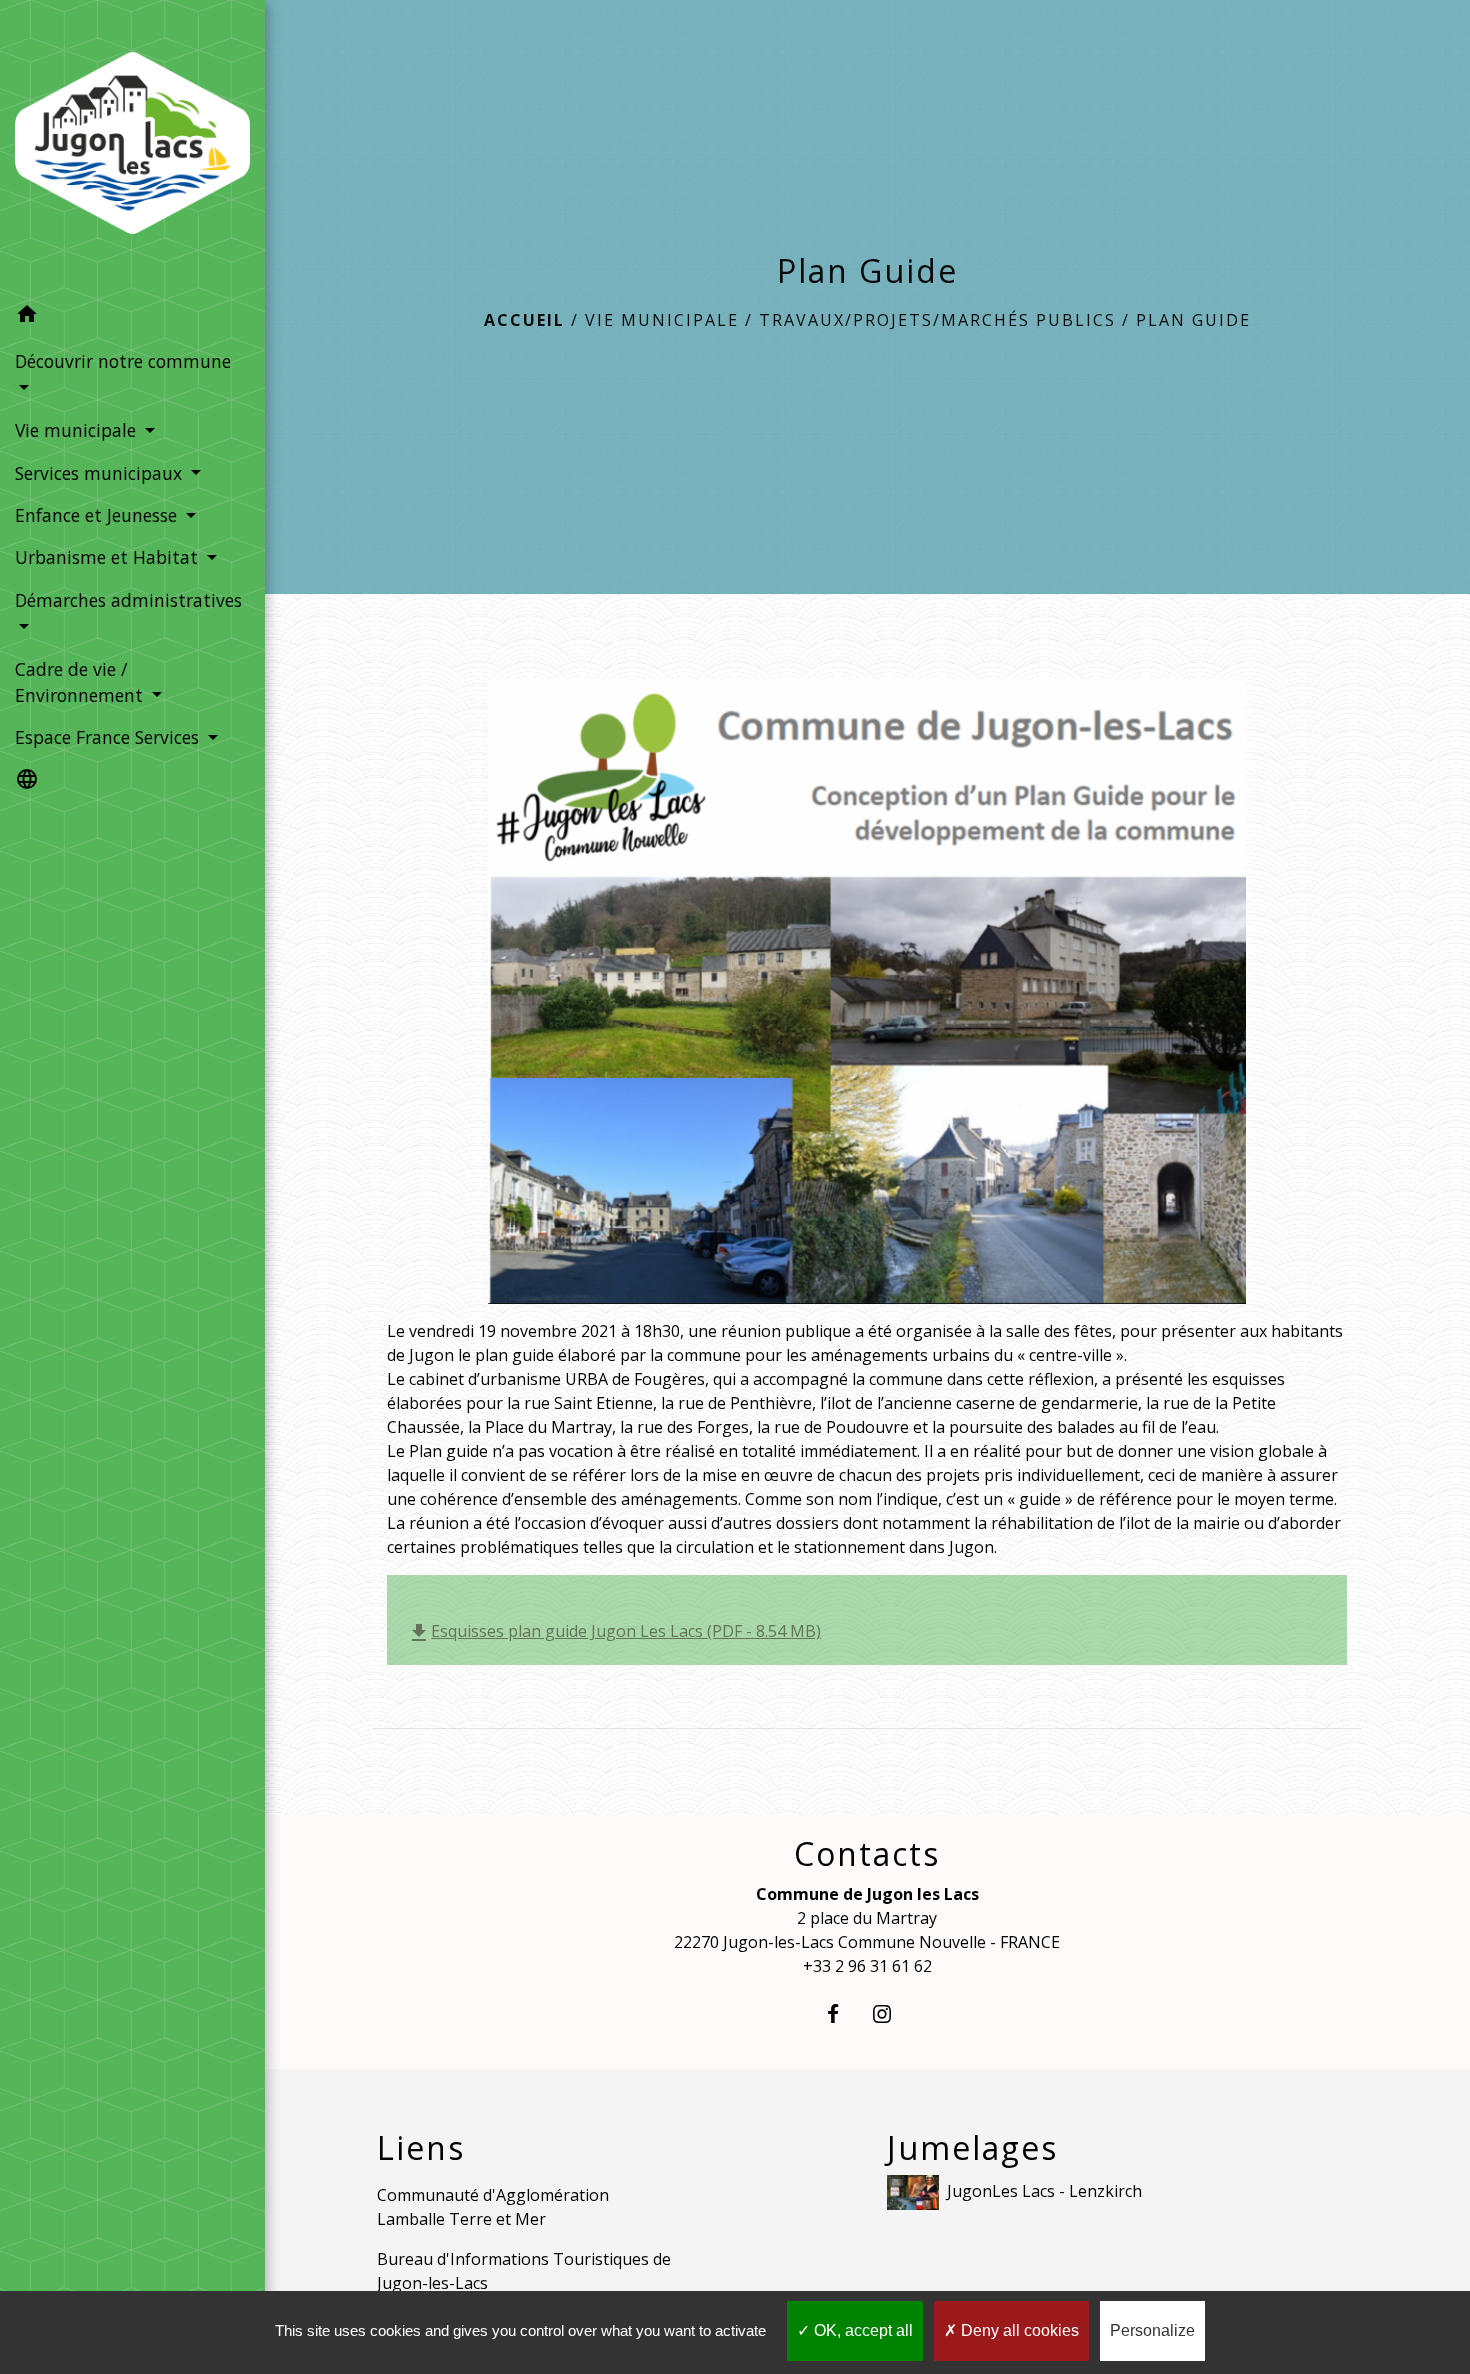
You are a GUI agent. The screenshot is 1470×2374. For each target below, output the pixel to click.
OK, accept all (861, 2330)
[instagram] (891, 2013)
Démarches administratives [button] (128, 600)
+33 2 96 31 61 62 (867, 1966)
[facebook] (842, 2013)
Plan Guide (1193, 320)
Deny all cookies (1018, 2330)
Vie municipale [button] (78, 430)
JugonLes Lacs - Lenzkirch (1044, 2191)
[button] (132, 317)
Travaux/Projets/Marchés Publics (937, 320)
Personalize (1152, 2330)
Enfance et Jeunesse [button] (98, 515)
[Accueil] (132, 146)
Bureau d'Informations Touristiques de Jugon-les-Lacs (524, 2271)
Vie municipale (662, 320)
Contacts (867, 1854)
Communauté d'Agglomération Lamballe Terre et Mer (493, 2207)
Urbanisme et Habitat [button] (109, 557)
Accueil (524, 320)
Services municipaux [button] (101, 473)
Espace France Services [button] (109, 737)
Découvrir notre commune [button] (123, 361)
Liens (421, 2148)
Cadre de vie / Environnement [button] (81, 682)
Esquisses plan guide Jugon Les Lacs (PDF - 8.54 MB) (614, 1631)
